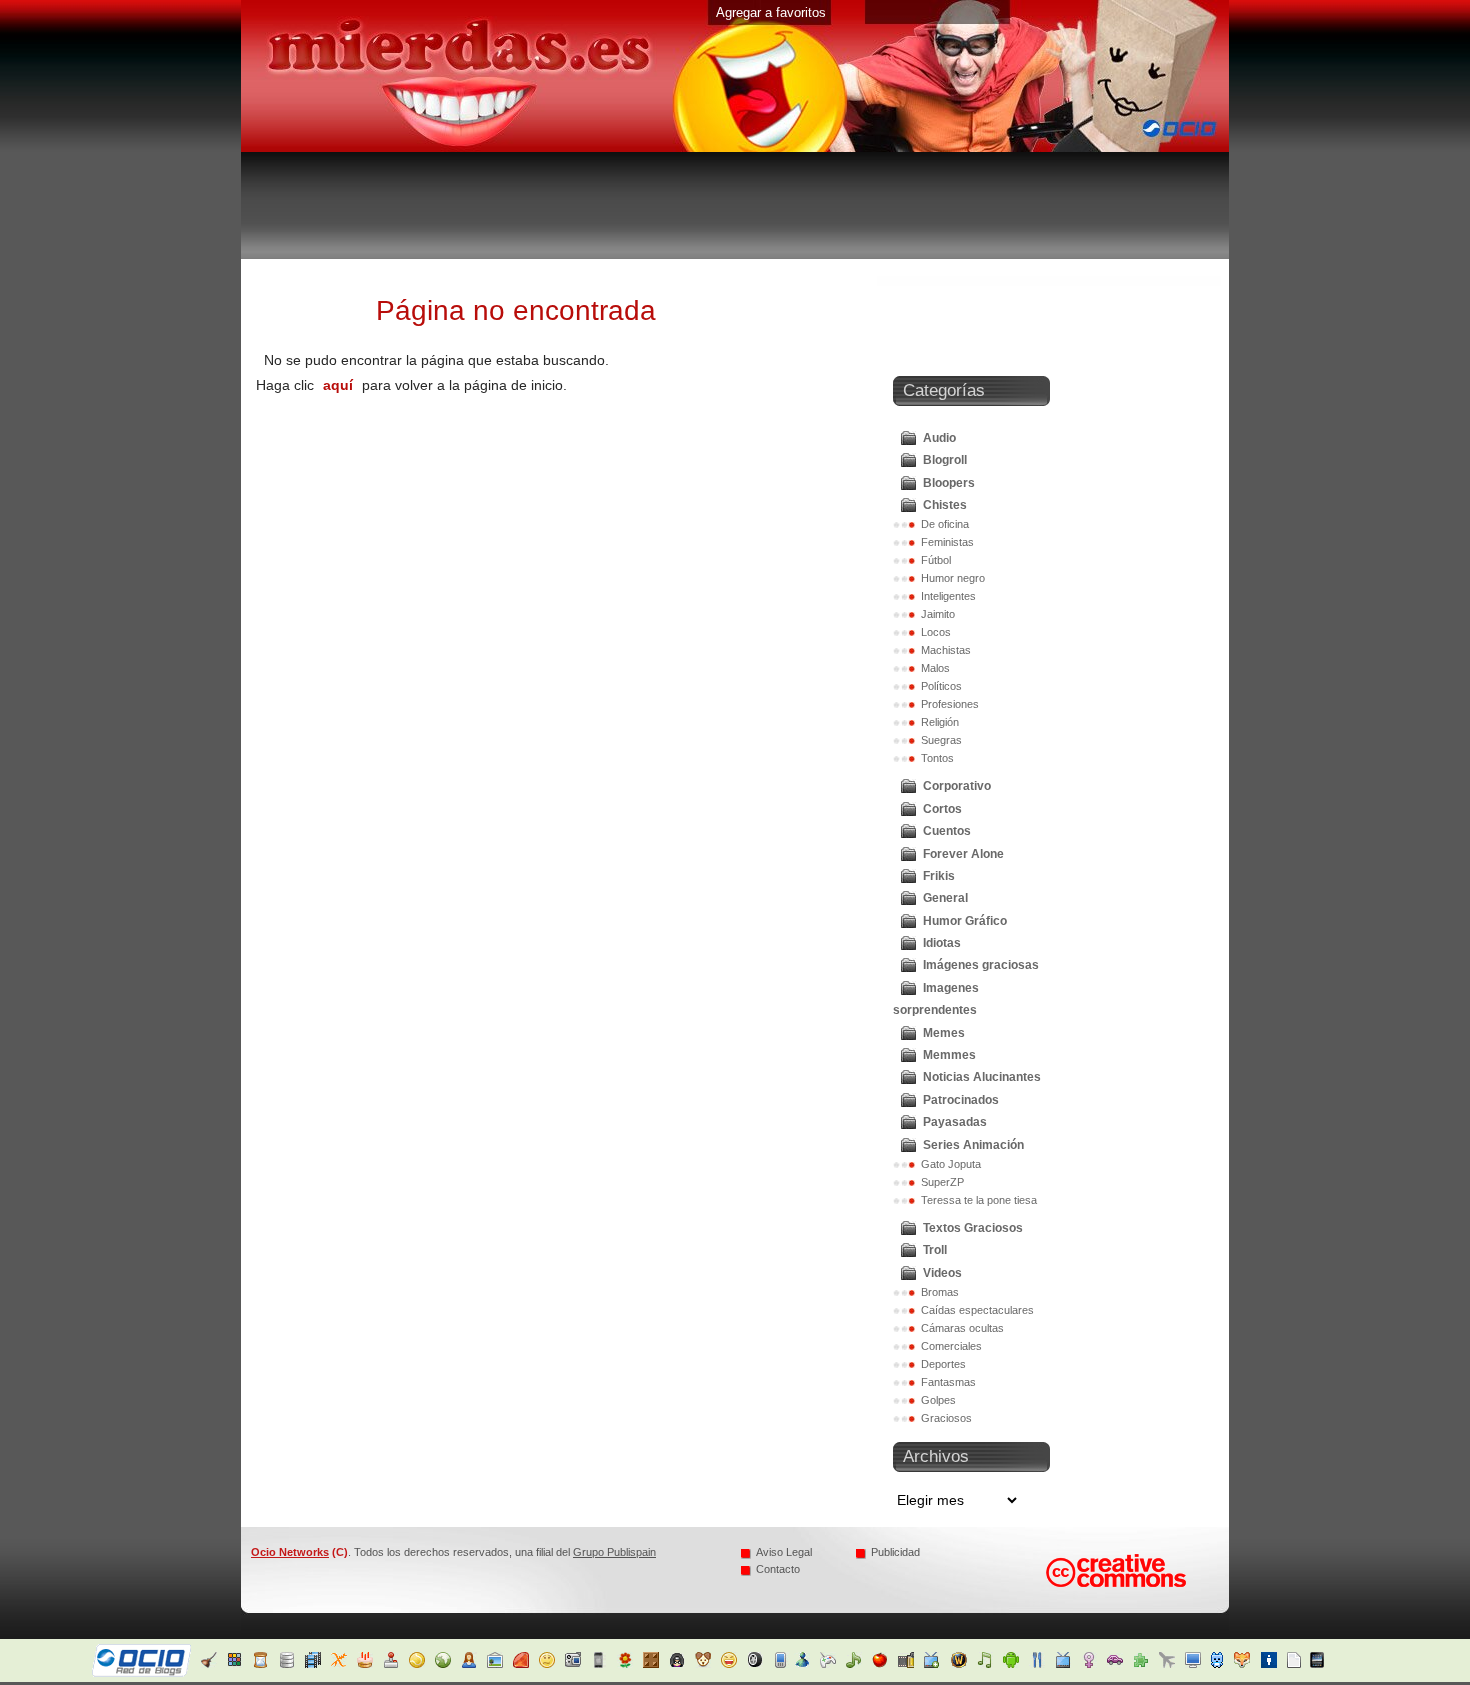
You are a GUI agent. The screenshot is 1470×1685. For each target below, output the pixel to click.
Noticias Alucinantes (982, 1077)
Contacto (778, 1569)
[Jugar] (653, 1663)
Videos (942, 1273)
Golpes (938, 1400)
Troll (935, 1250)
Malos (935, 668)
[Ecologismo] (445, 1663)
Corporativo (957, 786)
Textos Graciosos (973, 1228)
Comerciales (951, 1346)
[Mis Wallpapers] (1173, 1663)
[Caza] (1225, 1663)
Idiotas (942, 943)
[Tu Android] (991, 1663)
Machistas (946, 650)
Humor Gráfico (965, 921)
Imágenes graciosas (981, 965)
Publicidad (895, 1552)
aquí (338, 385)
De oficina (945, 524)
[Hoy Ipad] (1303, 1663)
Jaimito (938, 614)
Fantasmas (948, 1382)
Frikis (939, 876)
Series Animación (973, 1145)
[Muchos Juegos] (835, 1663)
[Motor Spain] (757, 1663)
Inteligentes (948, 596)
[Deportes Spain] (419, 1663)
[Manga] (679, 1663)
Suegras (941, 740)
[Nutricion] (861, 1663)
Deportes (943, 1364)
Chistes (945, 505)
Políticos (941, 686)
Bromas (940, 1292)
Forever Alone (963, 854)
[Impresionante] (575, 1663)
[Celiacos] (341, 1663)
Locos (936, 632)
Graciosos (946, 1418)
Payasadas (955, 1122)
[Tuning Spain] (1095, 1663)
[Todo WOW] (939, 1663)
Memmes (949, 1055)
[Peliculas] (887, 1663)
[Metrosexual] (1251, 1663)
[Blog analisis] (289, 1663)
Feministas (947, 542)
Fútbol (936, 560)
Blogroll (945, 460)
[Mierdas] (731, 1663)
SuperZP (942, 1182)
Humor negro (953, 578)
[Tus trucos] (1121, 1663)
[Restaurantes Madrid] (1017, 1663)
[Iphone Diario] (601, 1663)
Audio (939, 438)
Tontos (937, 758)
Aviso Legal (784, 1552)
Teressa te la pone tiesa (979, 1200)
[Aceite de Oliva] (211, 1663)
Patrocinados (961, 1100)
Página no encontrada (516, 310)
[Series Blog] (1043, 1663)
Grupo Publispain (614, 1552)
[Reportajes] (1277, 1663)
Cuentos (947, 831)
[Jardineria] (627, 1663)
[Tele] (913, 1663)
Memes (944, 1033)
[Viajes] (1147, 1663)
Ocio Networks (290, 1552)
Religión (940, 722)
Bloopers (949, 483)
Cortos (942, 809)
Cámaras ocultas (962, 1328)
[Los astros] (263, 1663)
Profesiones (950, 704)
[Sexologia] (1069, 1663)
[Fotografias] (497, 1663)
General (945, 898)
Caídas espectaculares (977, 1310)
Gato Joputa (951, 1164)
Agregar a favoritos (771, 12)
